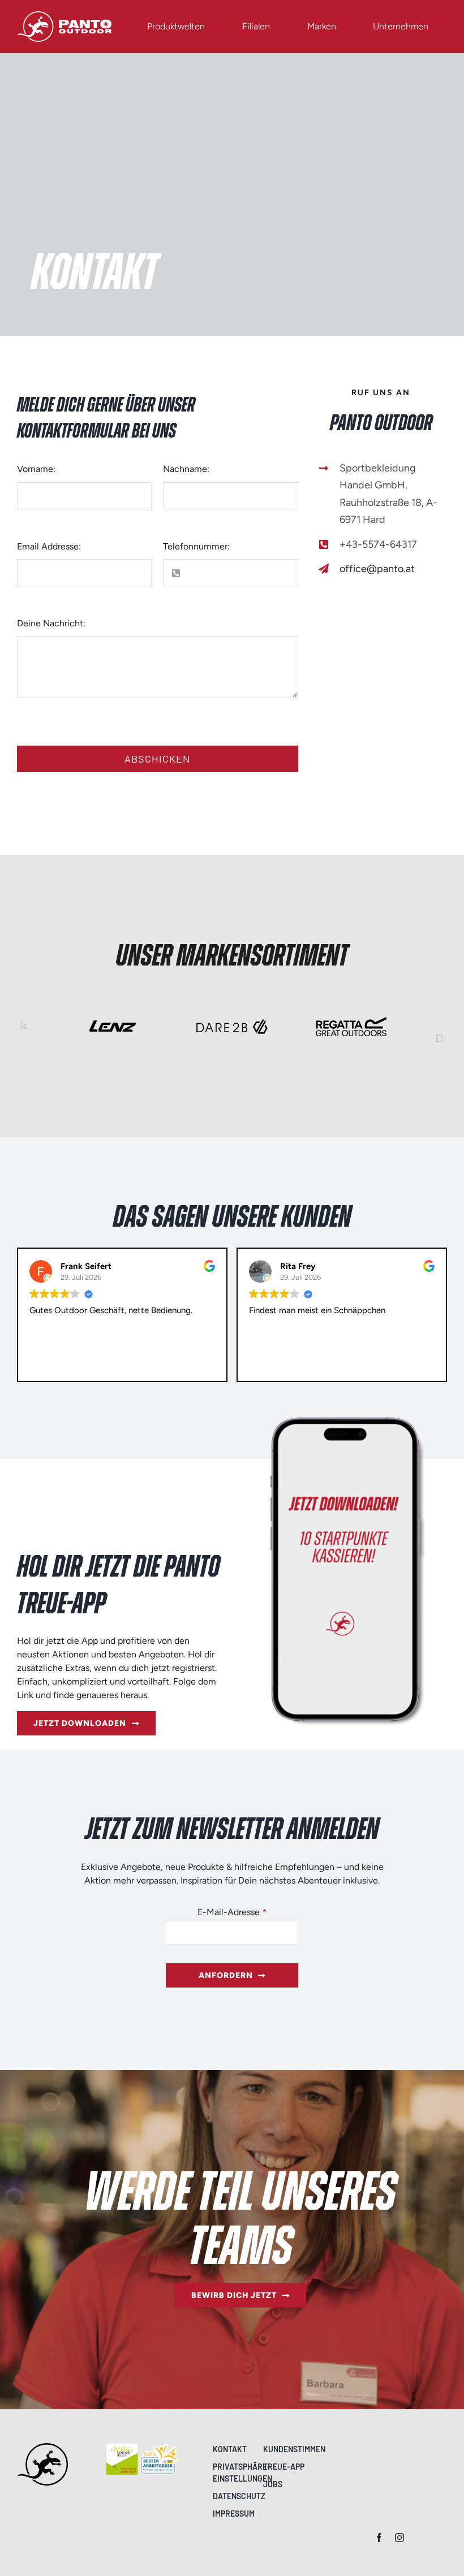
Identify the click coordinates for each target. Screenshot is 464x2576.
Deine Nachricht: (51, 623)
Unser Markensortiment (232, 956)
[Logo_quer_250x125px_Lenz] (113, 1012)
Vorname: (36, 469)
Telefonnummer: (196, 546)
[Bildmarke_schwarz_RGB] (42, 2447)
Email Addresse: (49, 546)
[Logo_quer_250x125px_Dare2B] (232, 1012)
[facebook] (379, 2538)
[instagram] (399, 2538)
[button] (235, 2473)
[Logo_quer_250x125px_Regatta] (351, 1012)
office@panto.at (377, 569)
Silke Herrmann (310, 1266)
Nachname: (186, 469)
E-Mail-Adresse (232, 1912)
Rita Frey (78, 1266)
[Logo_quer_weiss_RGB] (64, 16)
